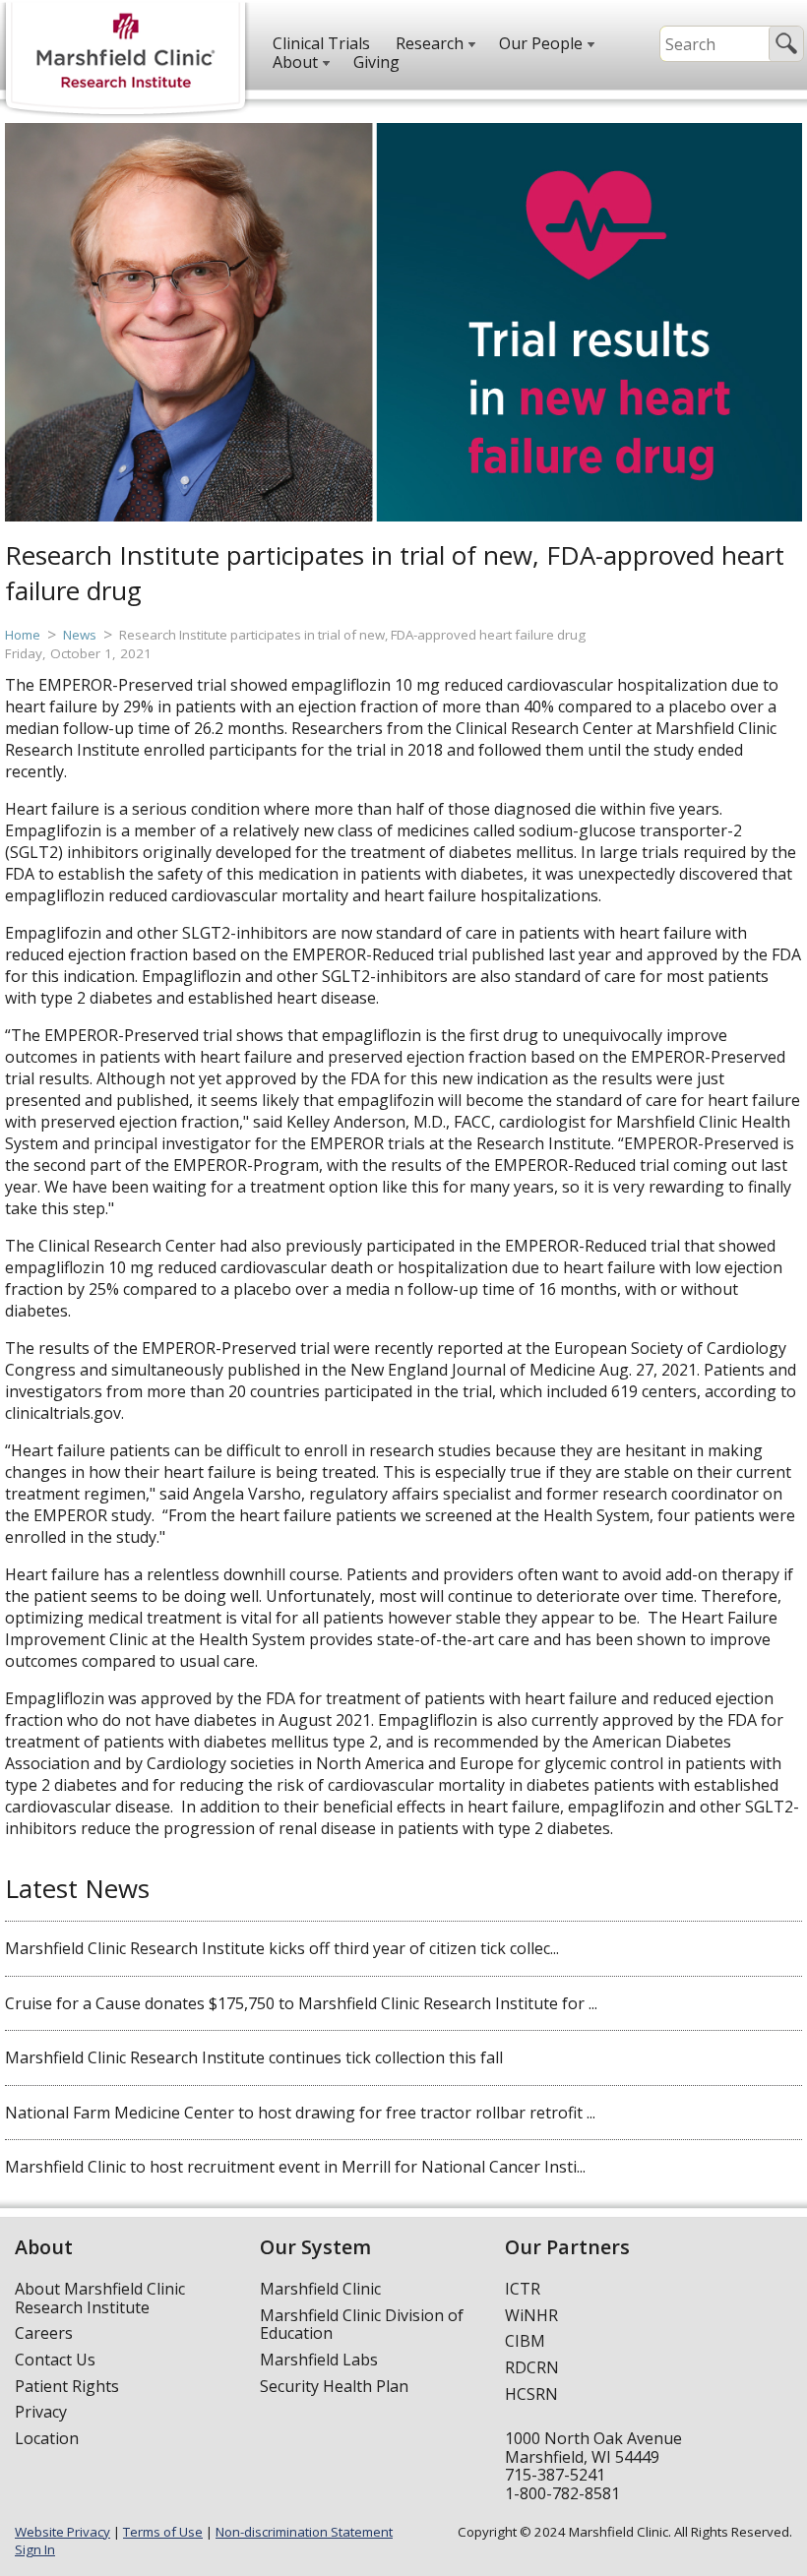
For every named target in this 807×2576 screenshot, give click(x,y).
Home (23, 635)
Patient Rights (67, 2386)
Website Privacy (62, 2532)
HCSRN (531, 2394)
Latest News (77, 1888)
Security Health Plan (334, 2386)
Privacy (41, 2412)
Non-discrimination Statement (304, 2532)
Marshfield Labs (319, 2360)
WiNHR (531, 2315)
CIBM (525, 2341)
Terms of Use (163, 2532)
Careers (44, 2333)
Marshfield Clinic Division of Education (362, 2325)
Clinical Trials (321, 43)
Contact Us (55, 2360)
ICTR (523, 2289)
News (80, 635)
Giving (376, 62)
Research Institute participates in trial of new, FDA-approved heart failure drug (352, 635)
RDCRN (532, 2367)
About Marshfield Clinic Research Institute (100, 2298)
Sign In (35, 2549)
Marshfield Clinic (320, 2289)
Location (47, 2438)
